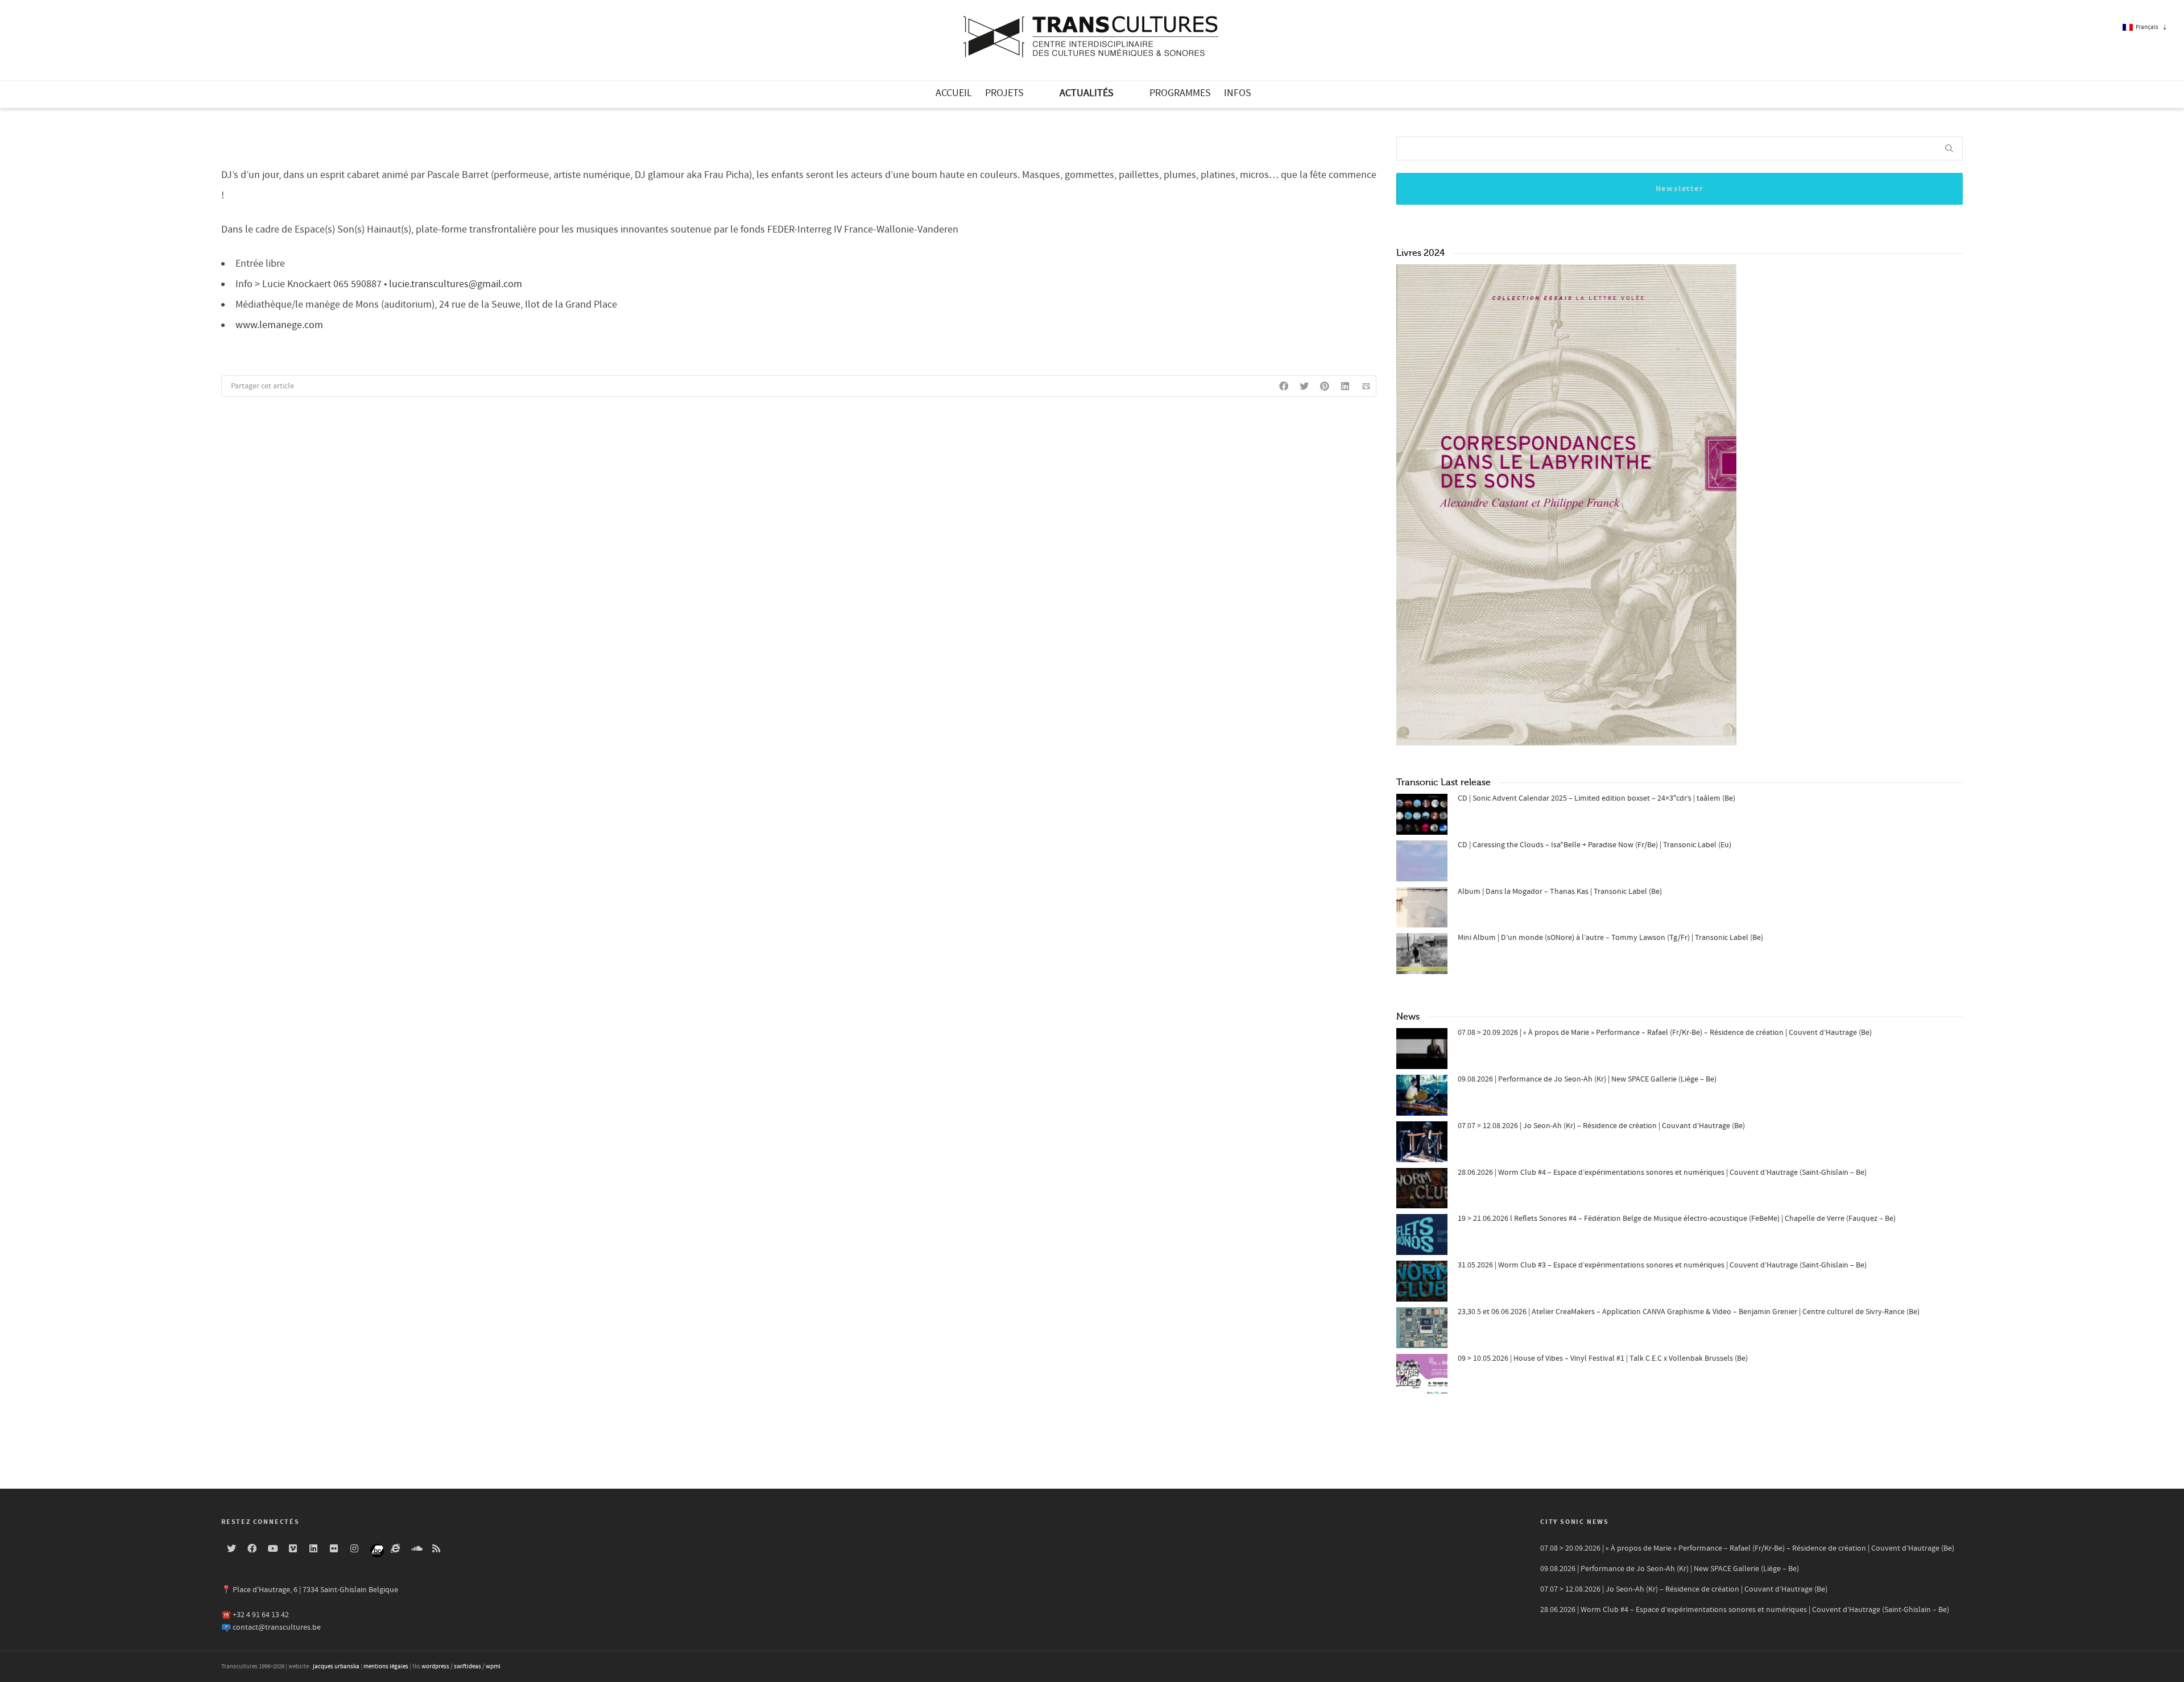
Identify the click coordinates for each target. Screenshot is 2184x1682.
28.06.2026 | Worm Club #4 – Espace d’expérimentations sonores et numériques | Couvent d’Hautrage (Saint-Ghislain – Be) (1662, 1173)
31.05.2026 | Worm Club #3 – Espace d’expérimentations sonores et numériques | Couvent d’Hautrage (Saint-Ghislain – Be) (1662, 1265)
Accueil (954, 93)
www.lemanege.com (279, 325)
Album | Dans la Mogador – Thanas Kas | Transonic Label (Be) (1560, 892)
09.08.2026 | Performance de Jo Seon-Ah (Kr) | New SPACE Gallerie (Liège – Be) (1587, 1079)
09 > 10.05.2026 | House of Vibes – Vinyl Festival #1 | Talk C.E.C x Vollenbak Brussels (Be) (1603, 1358)
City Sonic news (1575, 1522)
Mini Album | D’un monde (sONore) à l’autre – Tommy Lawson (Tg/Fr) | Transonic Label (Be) (1610, 938)
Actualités (1087, 93)
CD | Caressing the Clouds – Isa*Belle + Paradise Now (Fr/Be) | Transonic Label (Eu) (1594, 845)
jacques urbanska (336, 1667)
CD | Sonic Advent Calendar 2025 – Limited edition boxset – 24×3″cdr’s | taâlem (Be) (1596, 798)
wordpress (435, 1667)
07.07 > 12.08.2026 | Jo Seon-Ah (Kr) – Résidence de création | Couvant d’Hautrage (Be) (1601, 1126)
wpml (493, 1667)
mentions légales (386, 1667)
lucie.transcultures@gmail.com (456, 284)
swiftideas (468, 1667)
